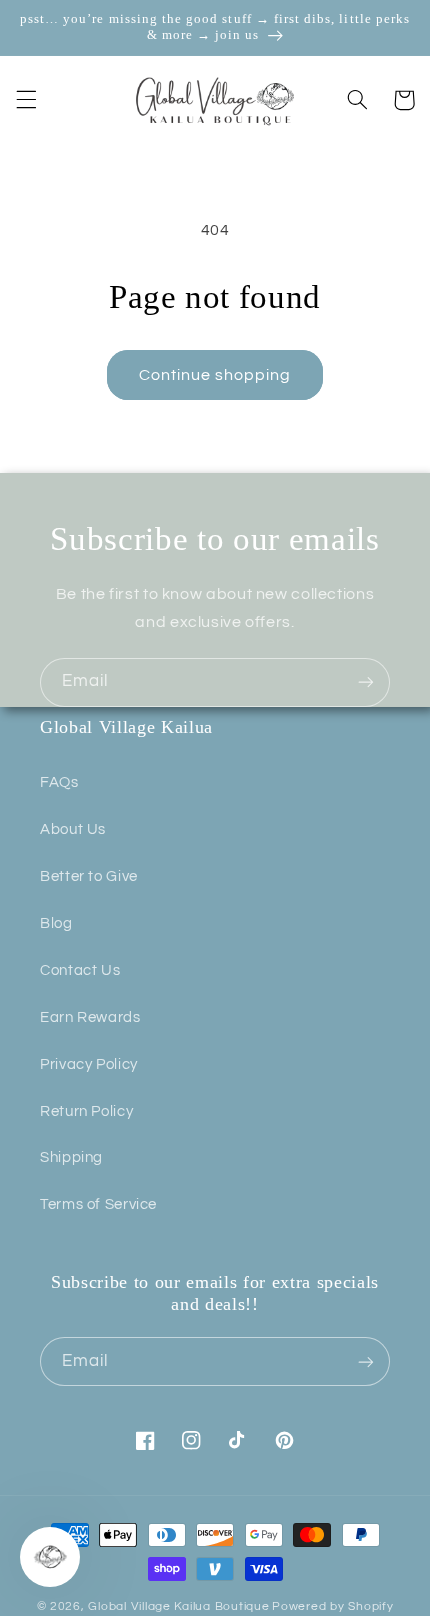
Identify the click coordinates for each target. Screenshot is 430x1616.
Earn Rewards (90, 1017)
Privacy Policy (89, 1064)
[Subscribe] (366, 682)
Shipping (71, 1157)
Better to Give (89, 876)
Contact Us (80, 970)
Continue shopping (215, 375)
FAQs (59, 782)
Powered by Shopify (332, 1606)
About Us (73, 829)
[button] (26, 100)
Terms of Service (98, 1204)
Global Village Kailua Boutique (178, 1606)
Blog (56, 923)
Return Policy (86, 1111)
